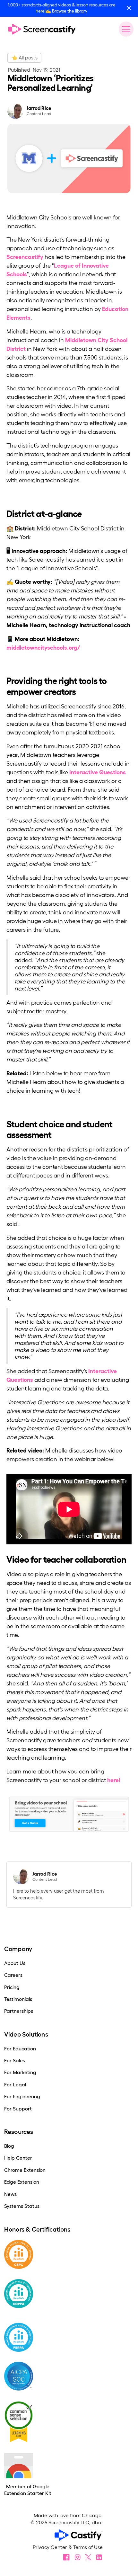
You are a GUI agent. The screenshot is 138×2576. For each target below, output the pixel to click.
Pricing (12, 1987)
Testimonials (18, 1999)
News (10, 2194)
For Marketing (20, 2072)
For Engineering (22, 2096)
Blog (9, 2146)
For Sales (15, 2061)
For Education (20, 2049)
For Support (18, 2109)
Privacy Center (51, 2547)
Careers (13, 1975)
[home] (42, 29)
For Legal (15, 2085)
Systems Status (22, 2206)
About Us (15, 1963)
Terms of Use (88, 2547)
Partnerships (19, 2011)
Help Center (18, 2158)
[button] (125, 29)
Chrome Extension (25, 2170)
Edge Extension (22, 2182)
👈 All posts (24, 58)
